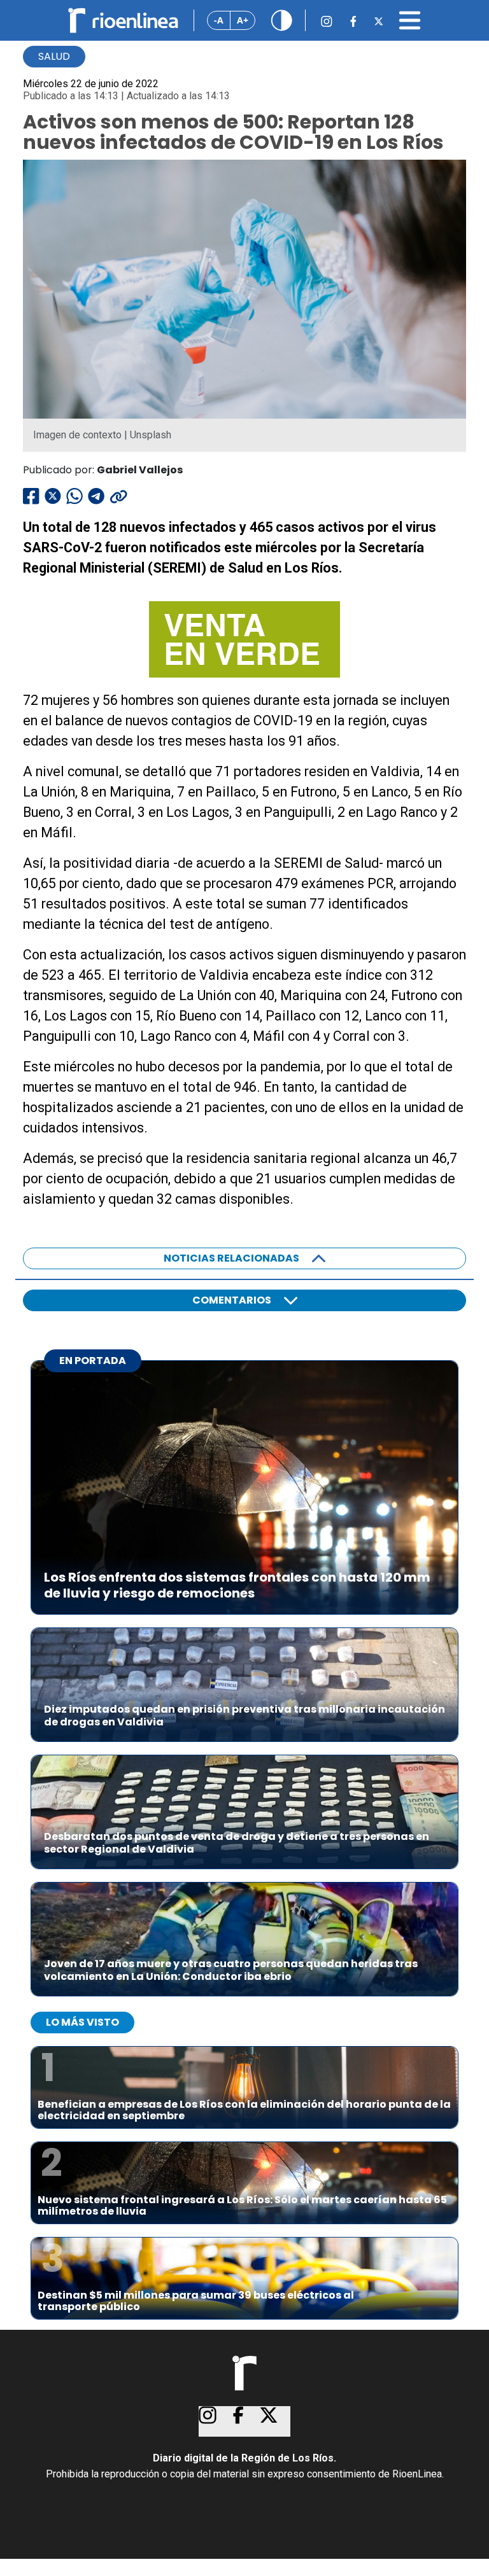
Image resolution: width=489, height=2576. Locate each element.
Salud (54, 56)
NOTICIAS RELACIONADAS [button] (231, 1258)
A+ (243, 20)
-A (219, 20)
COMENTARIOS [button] (232, 1300)
